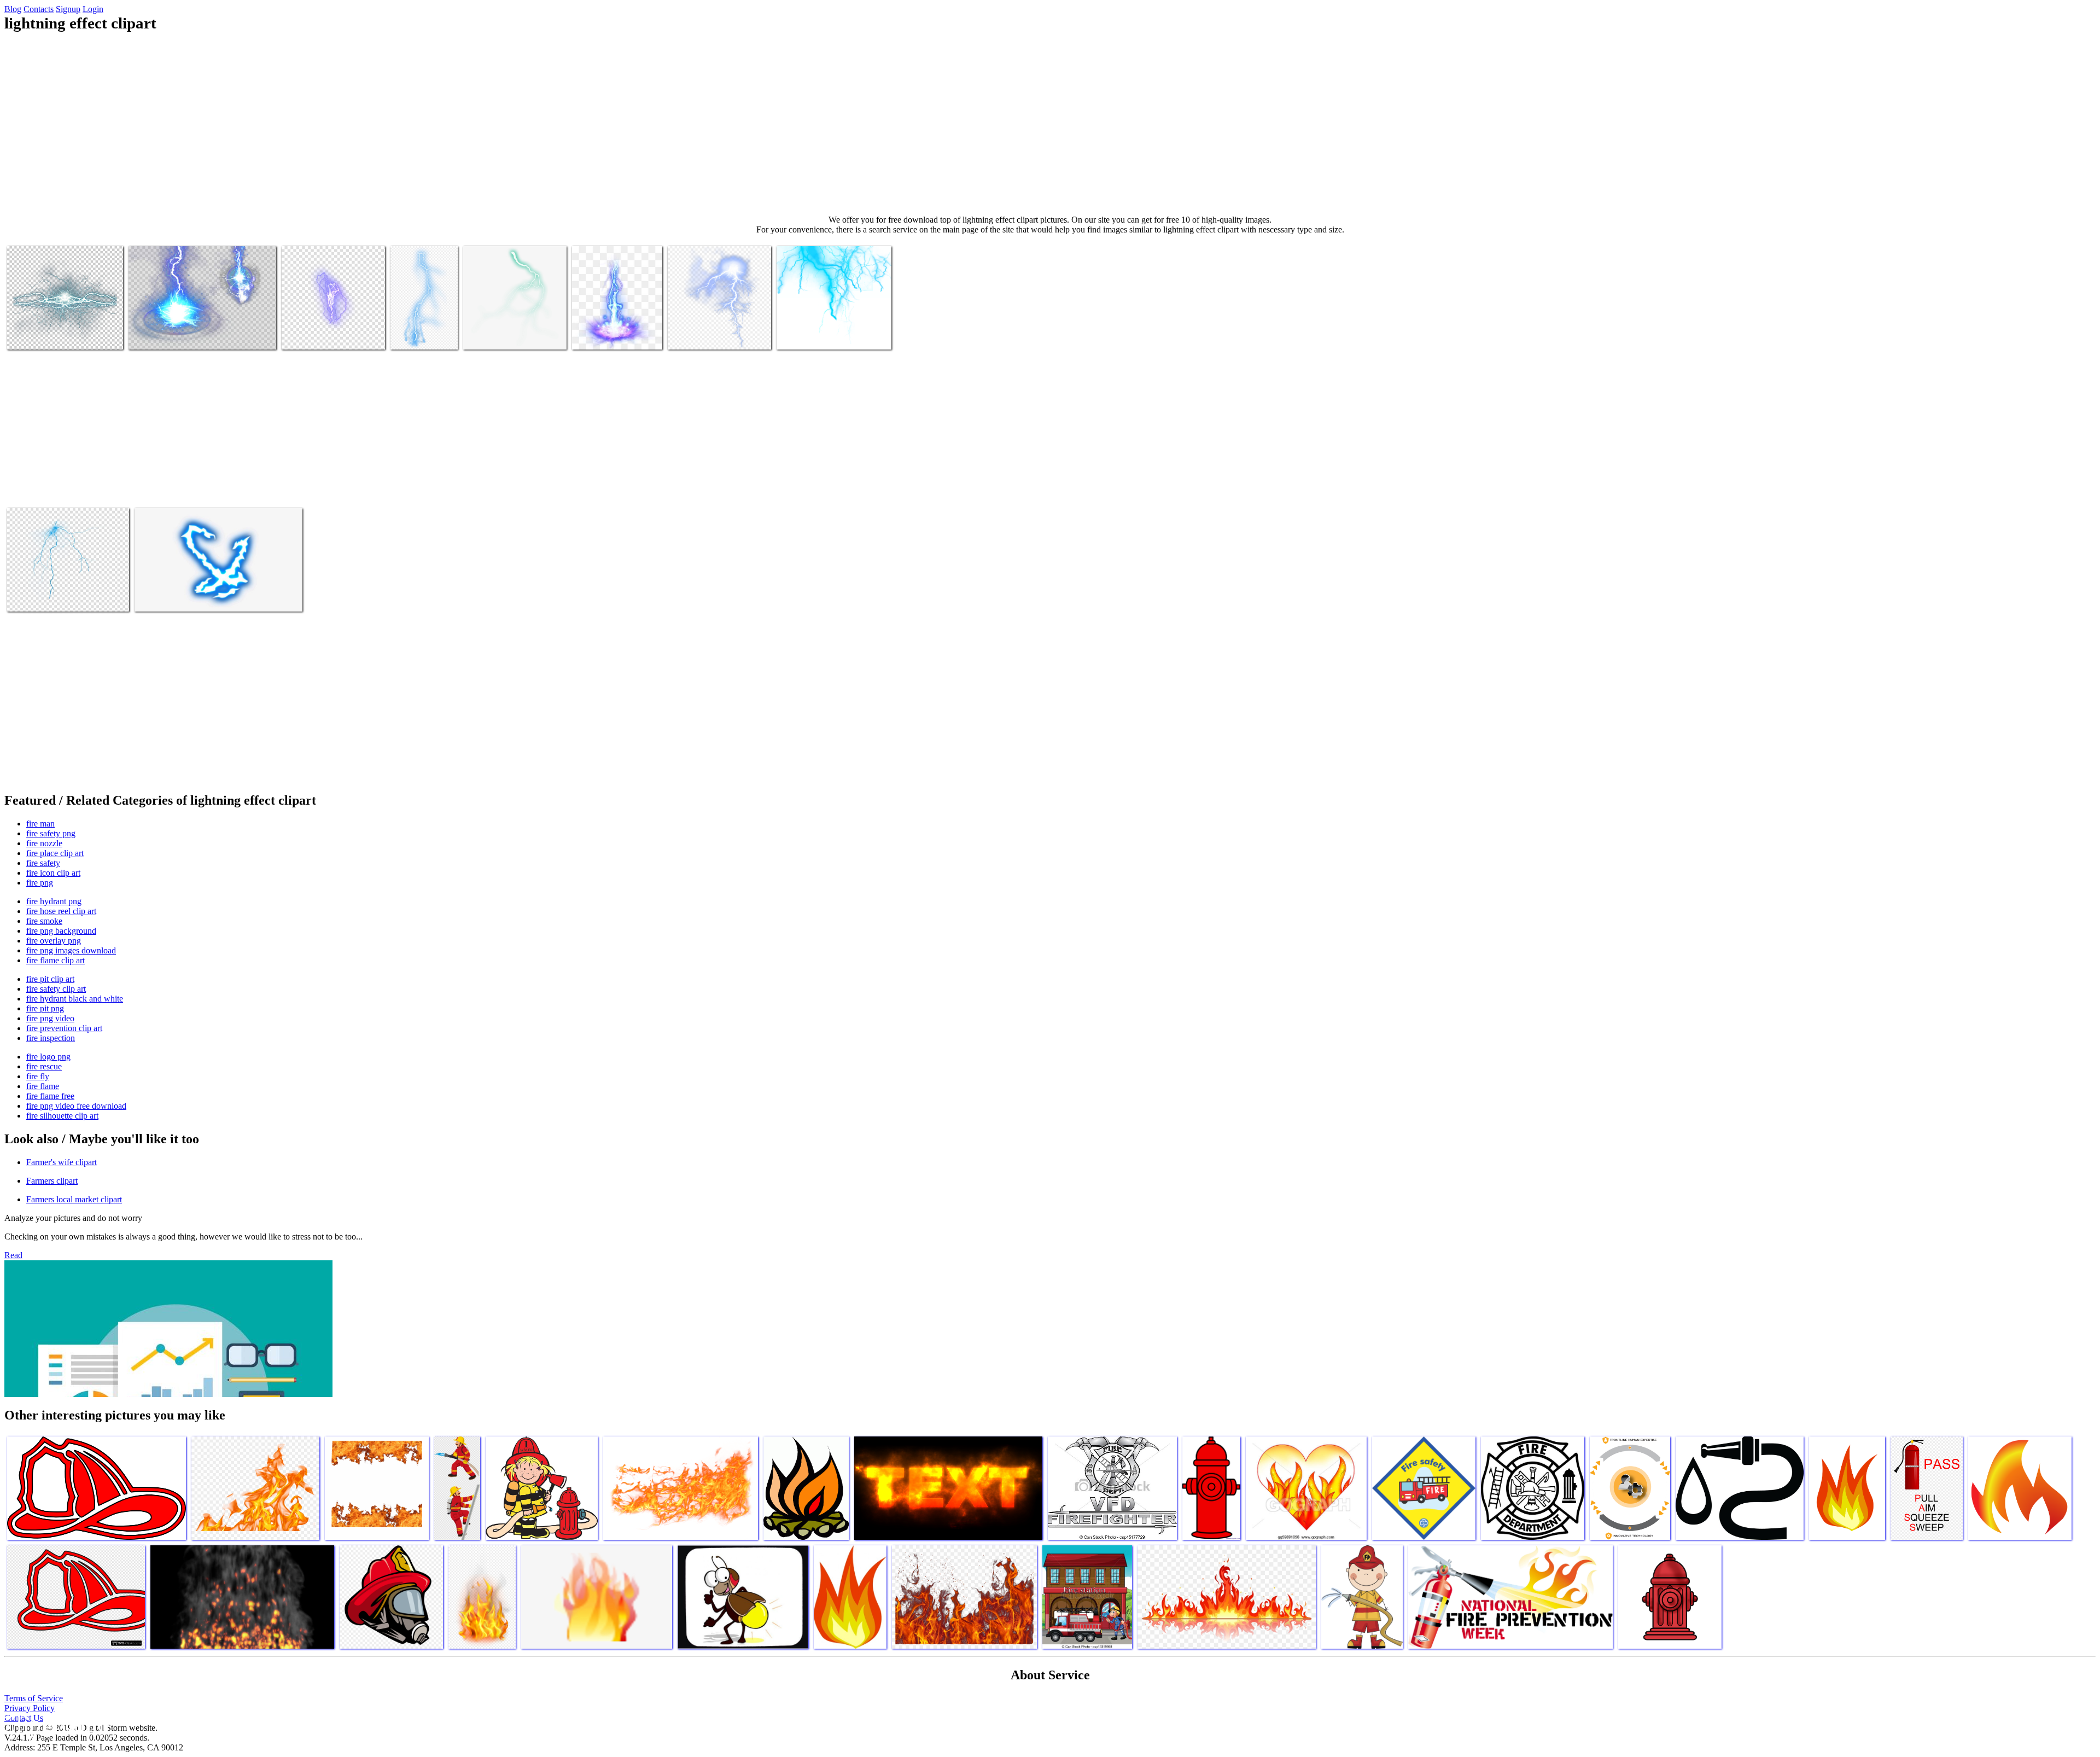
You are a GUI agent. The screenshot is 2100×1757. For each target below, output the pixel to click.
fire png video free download (76, 1106)
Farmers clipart (52, 1181)
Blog (13, 9)
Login (93, 9)
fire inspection (51, 1038)
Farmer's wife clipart (62, 1162)
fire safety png (51, 833)
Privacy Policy (30, 1708)
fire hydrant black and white (75, 999)
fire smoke (44, 921)
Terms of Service (34, 1698)
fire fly (38, 1076)
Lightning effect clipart (46, 334)
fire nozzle (44, 843)
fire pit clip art (50, 979)
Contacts (39, 9)
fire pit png (45, 1008)
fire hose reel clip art (61, 911)
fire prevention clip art (64, 1028)
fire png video (50, 1018)
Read (13, 1255)
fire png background (61, 931)
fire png (40, 883)
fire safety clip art (56, 989)
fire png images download (71, 950)
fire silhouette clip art (62, 1116)
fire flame (43, 1086)
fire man (40, 824)
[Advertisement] (1050, 124)
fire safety (43, 863)
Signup (68, 9)
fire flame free (50, 1096)
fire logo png (48, 1057)
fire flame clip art (56, 960)
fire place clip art (55, 853)
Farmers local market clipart (74, 1199)
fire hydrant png (54, 901)
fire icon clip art (53, 873)
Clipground (55, 1724)
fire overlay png (54, 941)
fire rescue (44, 1066)
